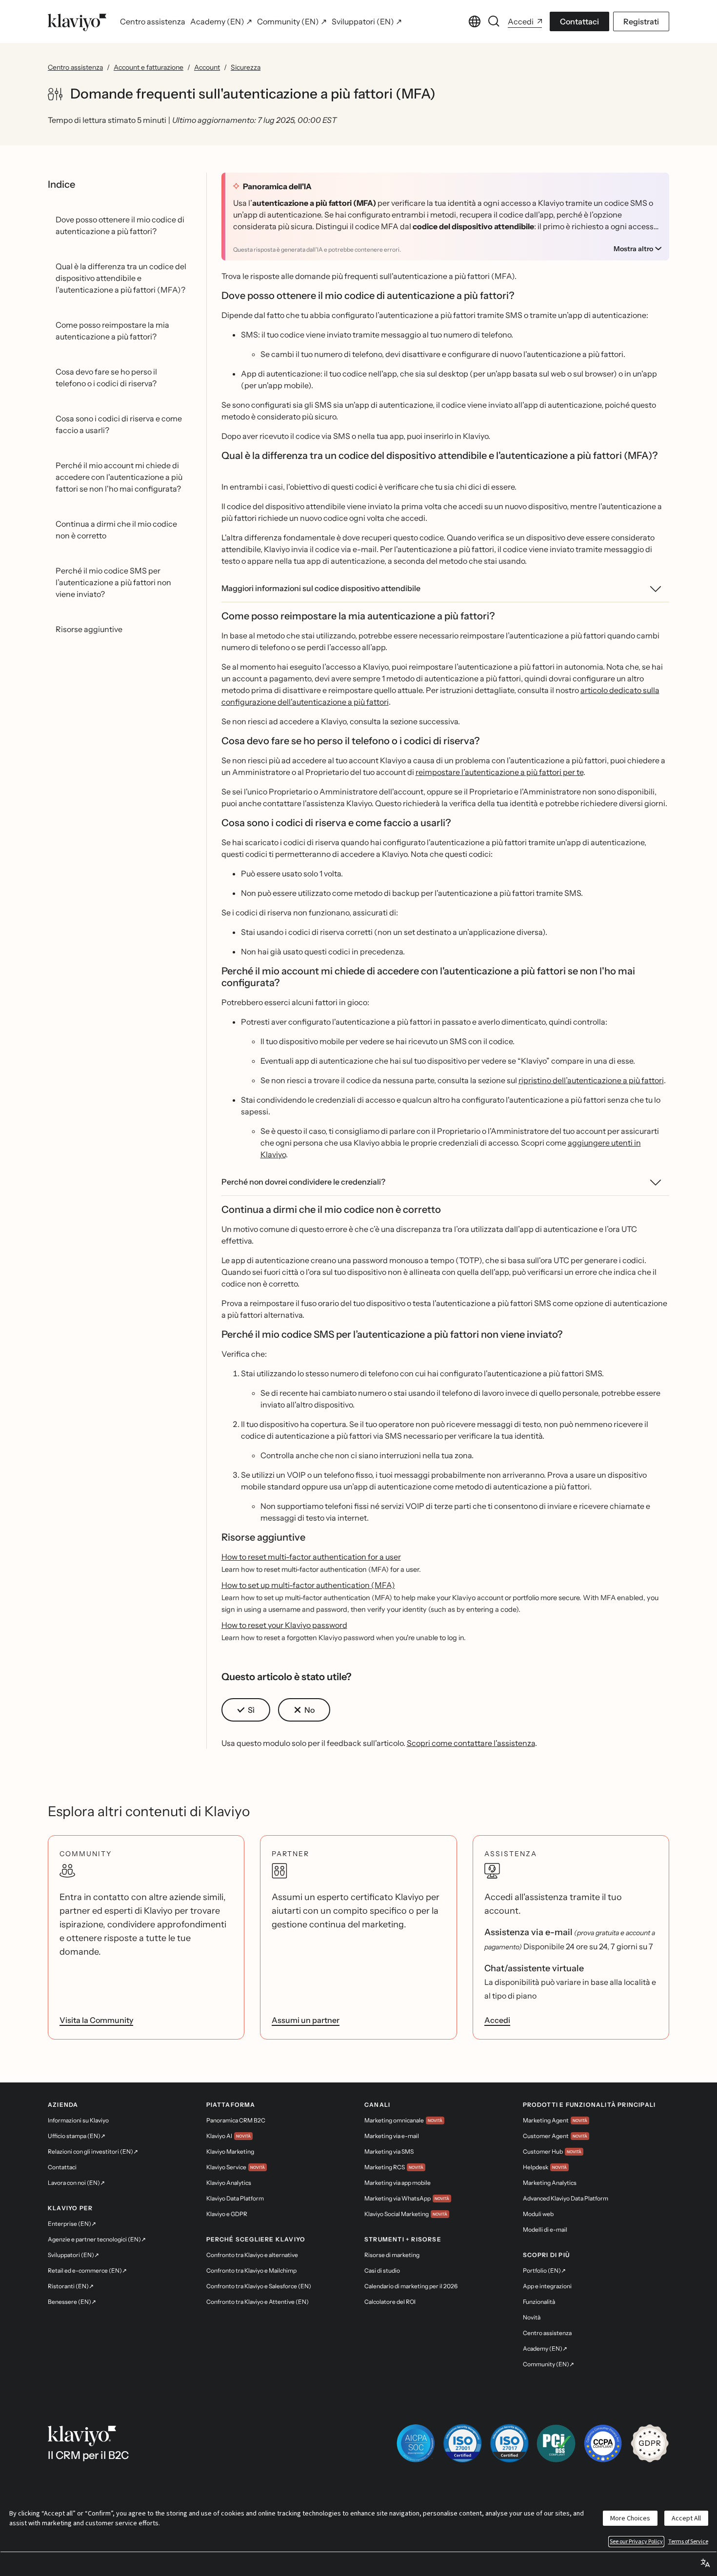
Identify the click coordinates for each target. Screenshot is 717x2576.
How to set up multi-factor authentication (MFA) (308, 1585)
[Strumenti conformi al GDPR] (650, 2443)
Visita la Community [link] (96, 2020)
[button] (246, 1710)
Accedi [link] (497, 2020)
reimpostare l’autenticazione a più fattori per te (499, 772)
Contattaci (579, 21)
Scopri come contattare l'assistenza (471, 1743)
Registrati (641, 21)
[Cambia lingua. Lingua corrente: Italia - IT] (475, 21)
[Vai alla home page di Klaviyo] (77, 21)
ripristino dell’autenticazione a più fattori (591, 1080)
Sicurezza (246, 67)
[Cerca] (494, 21)
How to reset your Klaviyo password (284, 1625)
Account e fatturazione (149, 67)
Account (207, 67)
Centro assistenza (75, 67)
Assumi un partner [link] (306, 2020)
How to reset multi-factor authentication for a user (311, 1557)
